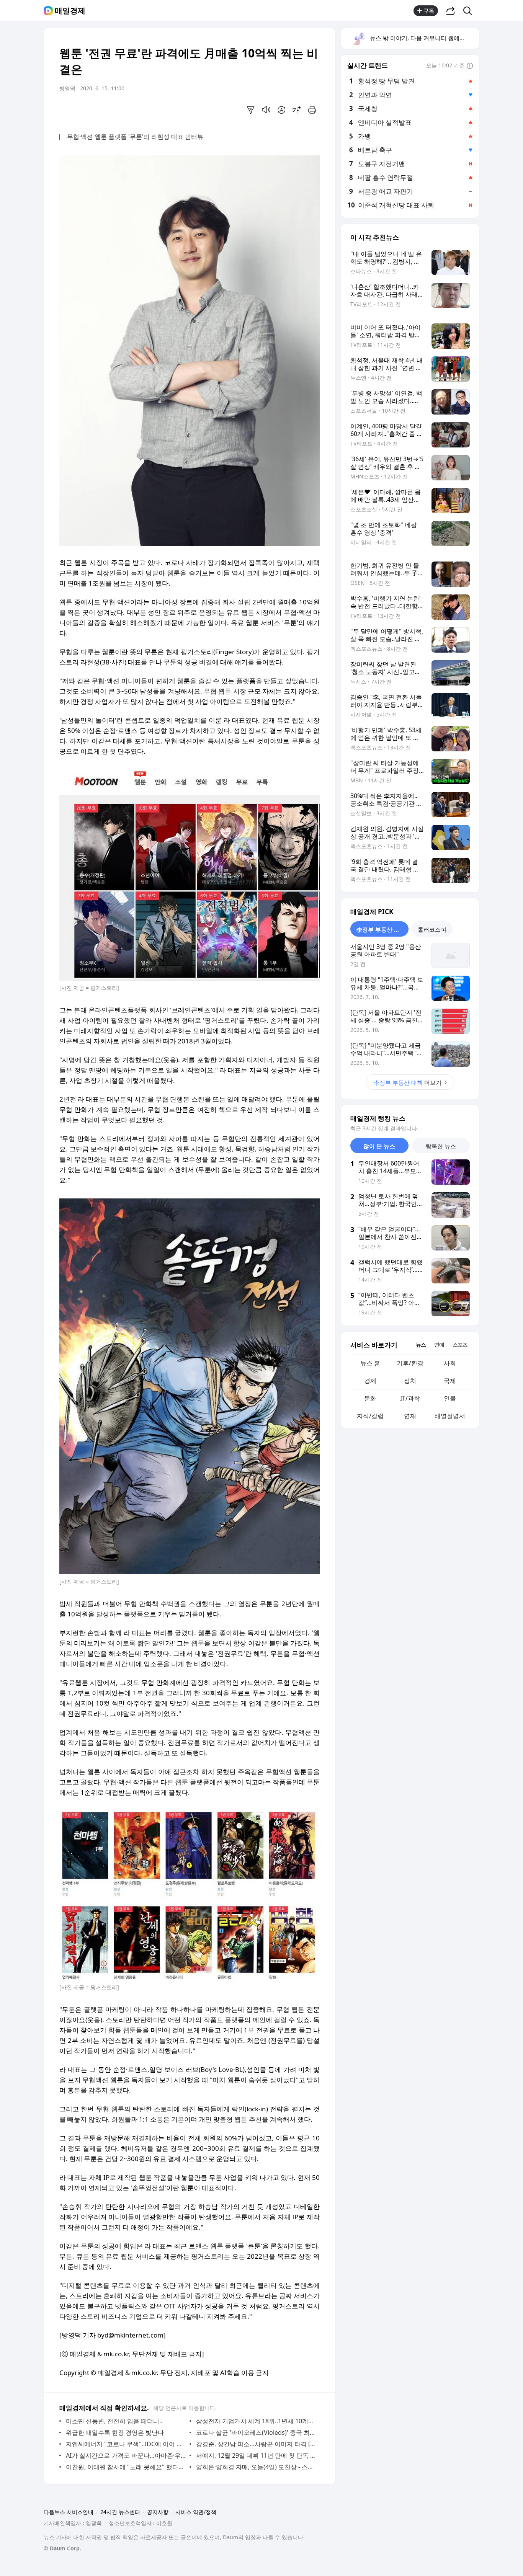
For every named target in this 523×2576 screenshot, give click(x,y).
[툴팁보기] (470, 66)
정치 (410, 1381)
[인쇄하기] (312, 110)
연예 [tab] (439, 1344)
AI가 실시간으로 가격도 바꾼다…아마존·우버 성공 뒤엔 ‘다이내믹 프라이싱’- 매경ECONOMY (126, 2455)
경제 (370, 1381)
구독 (429, 11)
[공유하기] (451, 11)
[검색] (470, 11)
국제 (450, 1381)
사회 (450, 1363)
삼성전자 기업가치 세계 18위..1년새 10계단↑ (256, 2421)
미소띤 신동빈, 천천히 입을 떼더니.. (114, 2421)
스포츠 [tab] (460, 1344)
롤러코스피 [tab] (432, 929)
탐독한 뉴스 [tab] (441, 1146)
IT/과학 (410, 1398)
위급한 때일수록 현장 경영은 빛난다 (115, 2432)
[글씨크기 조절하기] (297, 110)
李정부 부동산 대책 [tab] (381, 929)
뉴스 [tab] (421, 1344)
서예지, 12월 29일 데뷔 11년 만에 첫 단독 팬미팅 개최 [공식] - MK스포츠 (256, 2455)
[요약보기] (251, 110)
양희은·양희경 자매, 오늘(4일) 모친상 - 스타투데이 (256, 2467)
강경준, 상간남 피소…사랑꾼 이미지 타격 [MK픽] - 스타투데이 (256, 2444)
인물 (450, 1398)
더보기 (408, 1082)
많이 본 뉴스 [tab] (379, 1146)
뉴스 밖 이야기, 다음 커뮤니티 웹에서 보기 (424, 38)
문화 (370, 1398)
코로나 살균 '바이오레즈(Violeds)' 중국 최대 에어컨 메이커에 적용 (256, 2432)
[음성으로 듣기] (266, 110)
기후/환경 (410, 1363)
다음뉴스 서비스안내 (69, 2512)
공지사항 (158, 2512)
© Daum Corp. (62, 2548)
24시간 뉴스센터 (120, 2512)
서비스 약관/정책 (196, 2512)
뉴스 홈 (370, 1363)
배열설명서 (450, 1416)
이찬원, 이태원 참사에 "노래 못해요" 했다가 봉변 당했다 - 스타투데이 (126, 2467)
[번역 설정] (281, 110)
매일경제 (70, 11)
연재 (410, 1416)
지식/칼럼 (370, 1416)
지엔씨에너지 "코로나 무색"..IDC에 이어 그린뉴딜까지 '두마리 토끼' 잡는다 (126, 2444)
